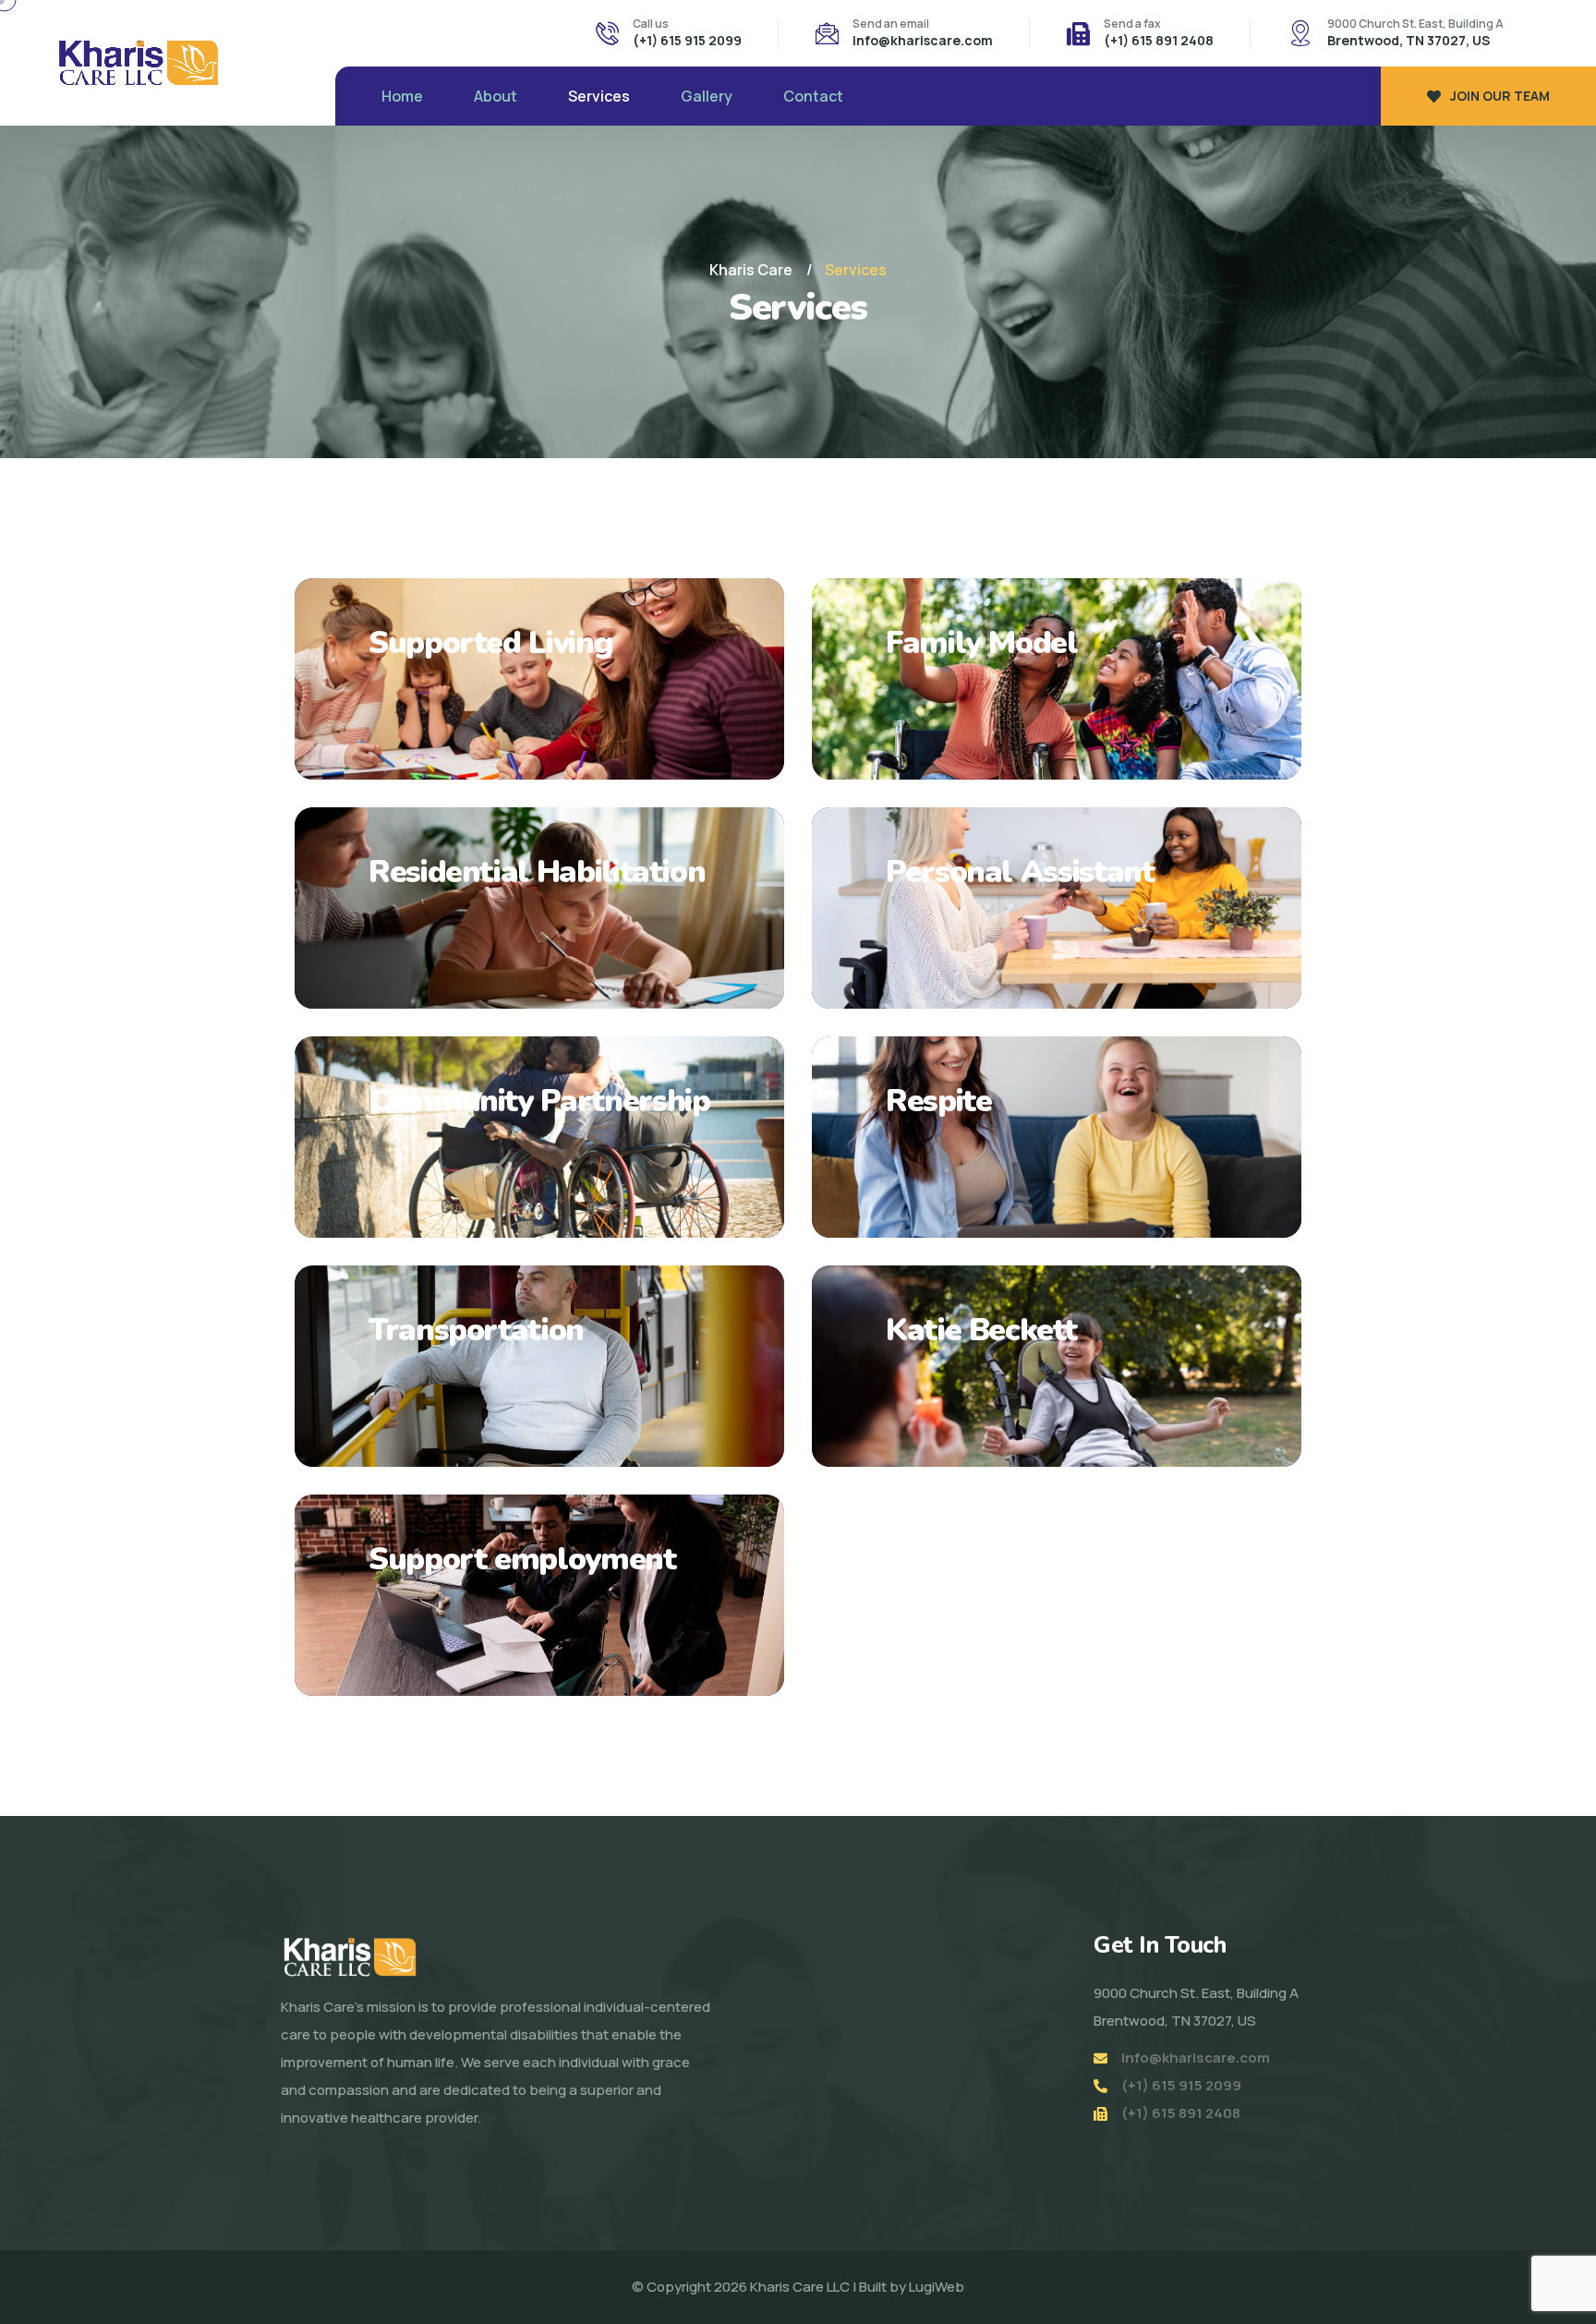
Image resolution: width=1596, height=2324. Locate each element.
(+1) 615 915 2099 (687, 40)
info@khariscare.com (923, 40)
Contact (813, 96)
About (496, 96)
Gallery (707, 96)
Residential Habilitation (537, 872)
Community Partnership (539, 1101)
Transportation (476, 1330)
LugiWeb (937, 2287)
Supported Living (490, 643)
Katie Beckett (981, 1330)
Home (402, 96)
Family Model (982, 643)
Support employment (522, 1559)
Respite (938, 1101)
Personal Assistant (1020, 872)
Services (599, 96)
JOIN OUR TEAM (1500, 96)
